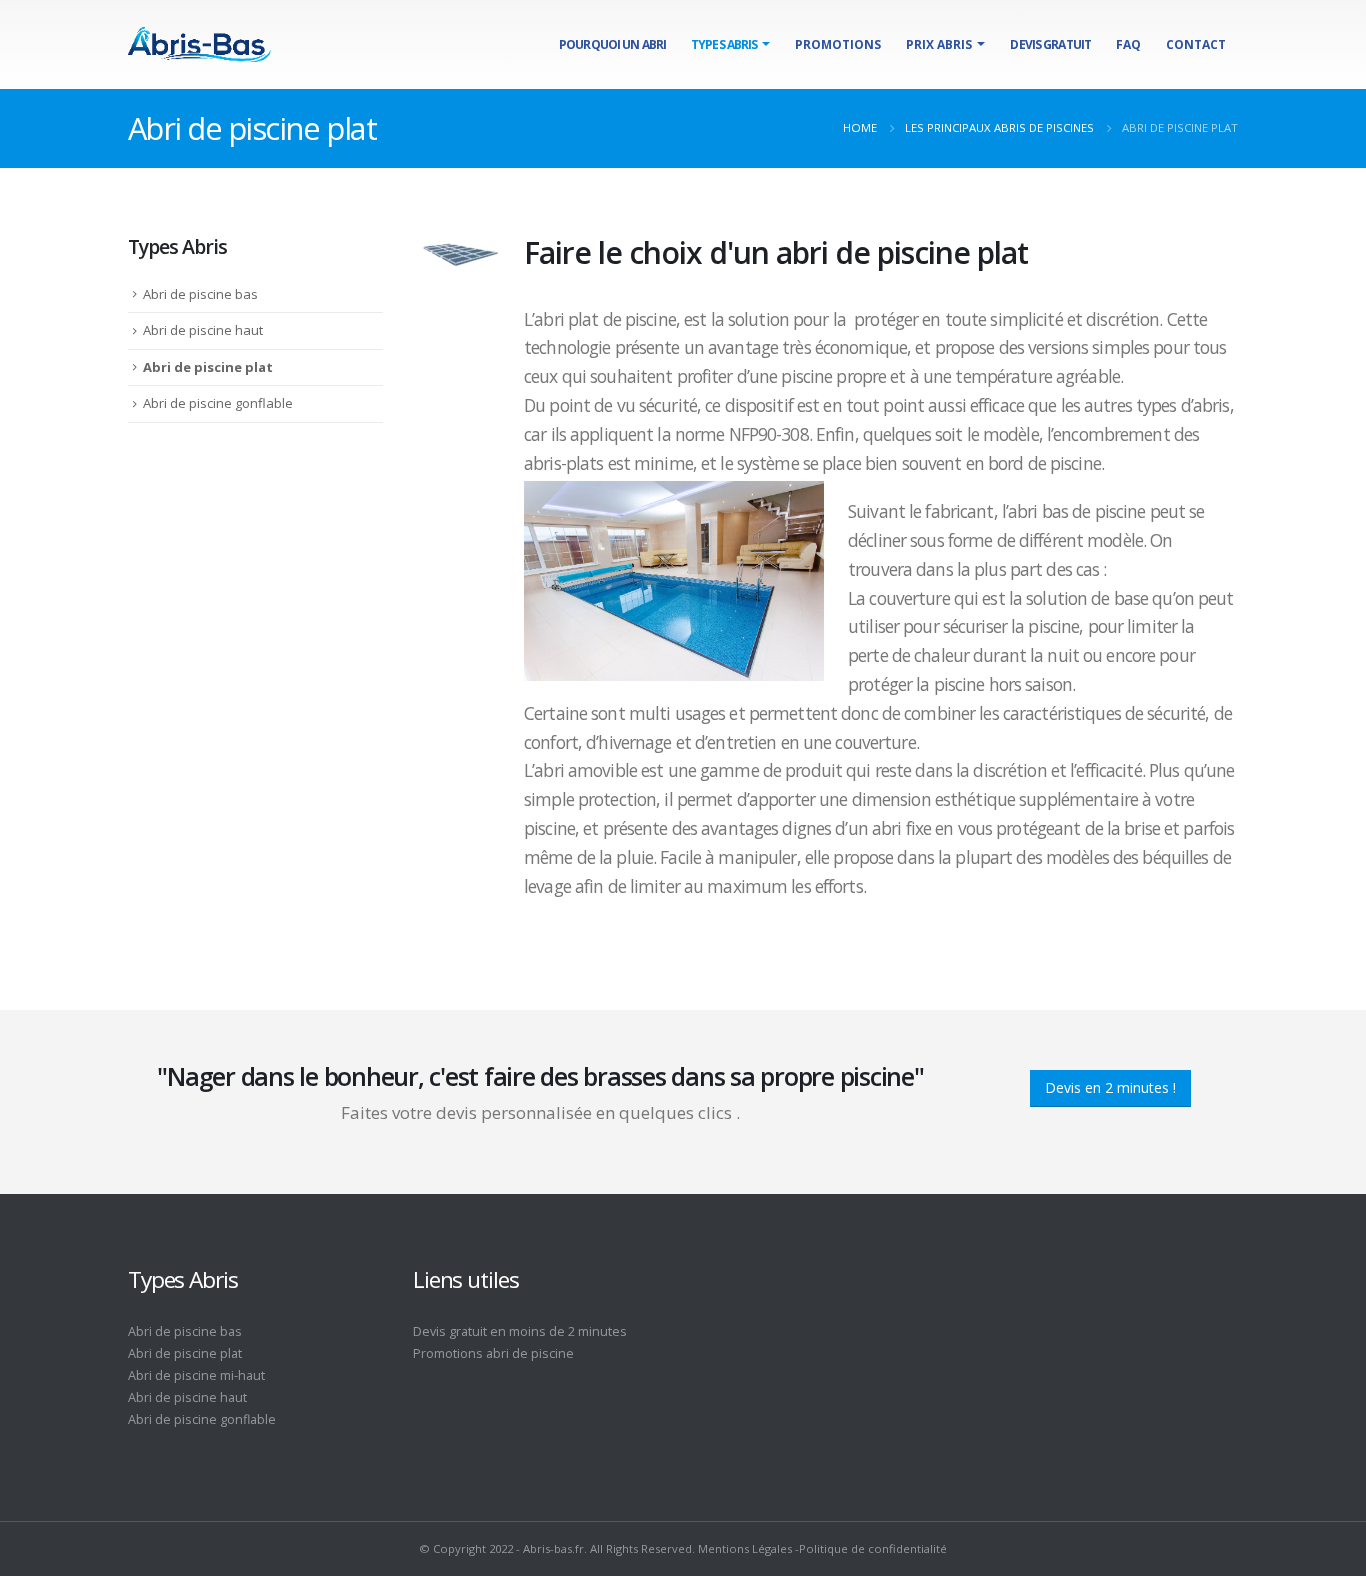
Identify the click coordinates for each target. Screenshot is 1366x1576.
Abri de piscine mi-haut (196, 1375)
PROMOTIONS (838, 44)
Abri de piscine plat (208, 367)
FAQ (1128, 44)
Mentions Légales (745, 1548)
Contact (1196, 44)
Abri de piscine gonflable (218, 403)
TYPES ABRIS (724, 44)
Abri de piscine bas (200, 294)
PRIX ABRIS (939, 44)
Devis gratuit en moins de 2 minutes (520, 1331)
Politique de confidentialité (873, 1548)
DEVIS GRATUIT (1050, 44)
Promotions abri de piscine (493, 1353)
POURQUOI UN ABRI (612, 44)
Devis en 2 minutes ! (1110, 1087)
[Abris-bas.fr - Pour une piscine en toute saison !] (199, 44)
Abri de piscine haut (203, 330)
